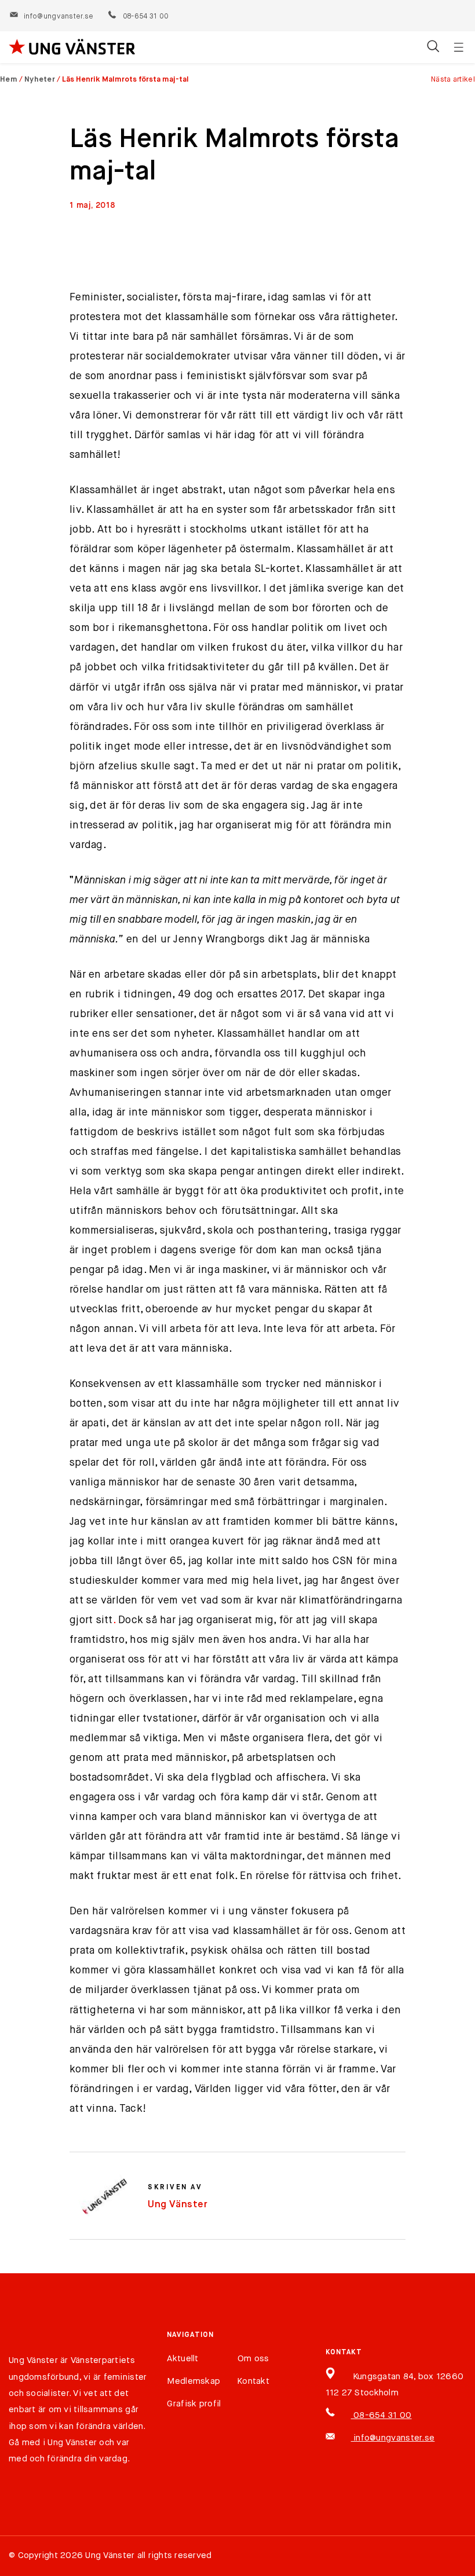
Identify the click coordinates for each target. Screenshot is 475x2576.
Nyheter (40, 80)
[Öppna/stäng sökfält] (433, 47)
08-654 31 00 (145, 17)
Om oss (253, 2359)
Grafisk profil (194, 2404)
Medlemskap (193, 2381)
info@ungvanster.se (59, 17)
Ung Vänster (178, 2205)
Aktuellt (182, 2359)
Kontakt (253, 2381)
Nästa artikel (453, 80)
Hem (9, 80)
